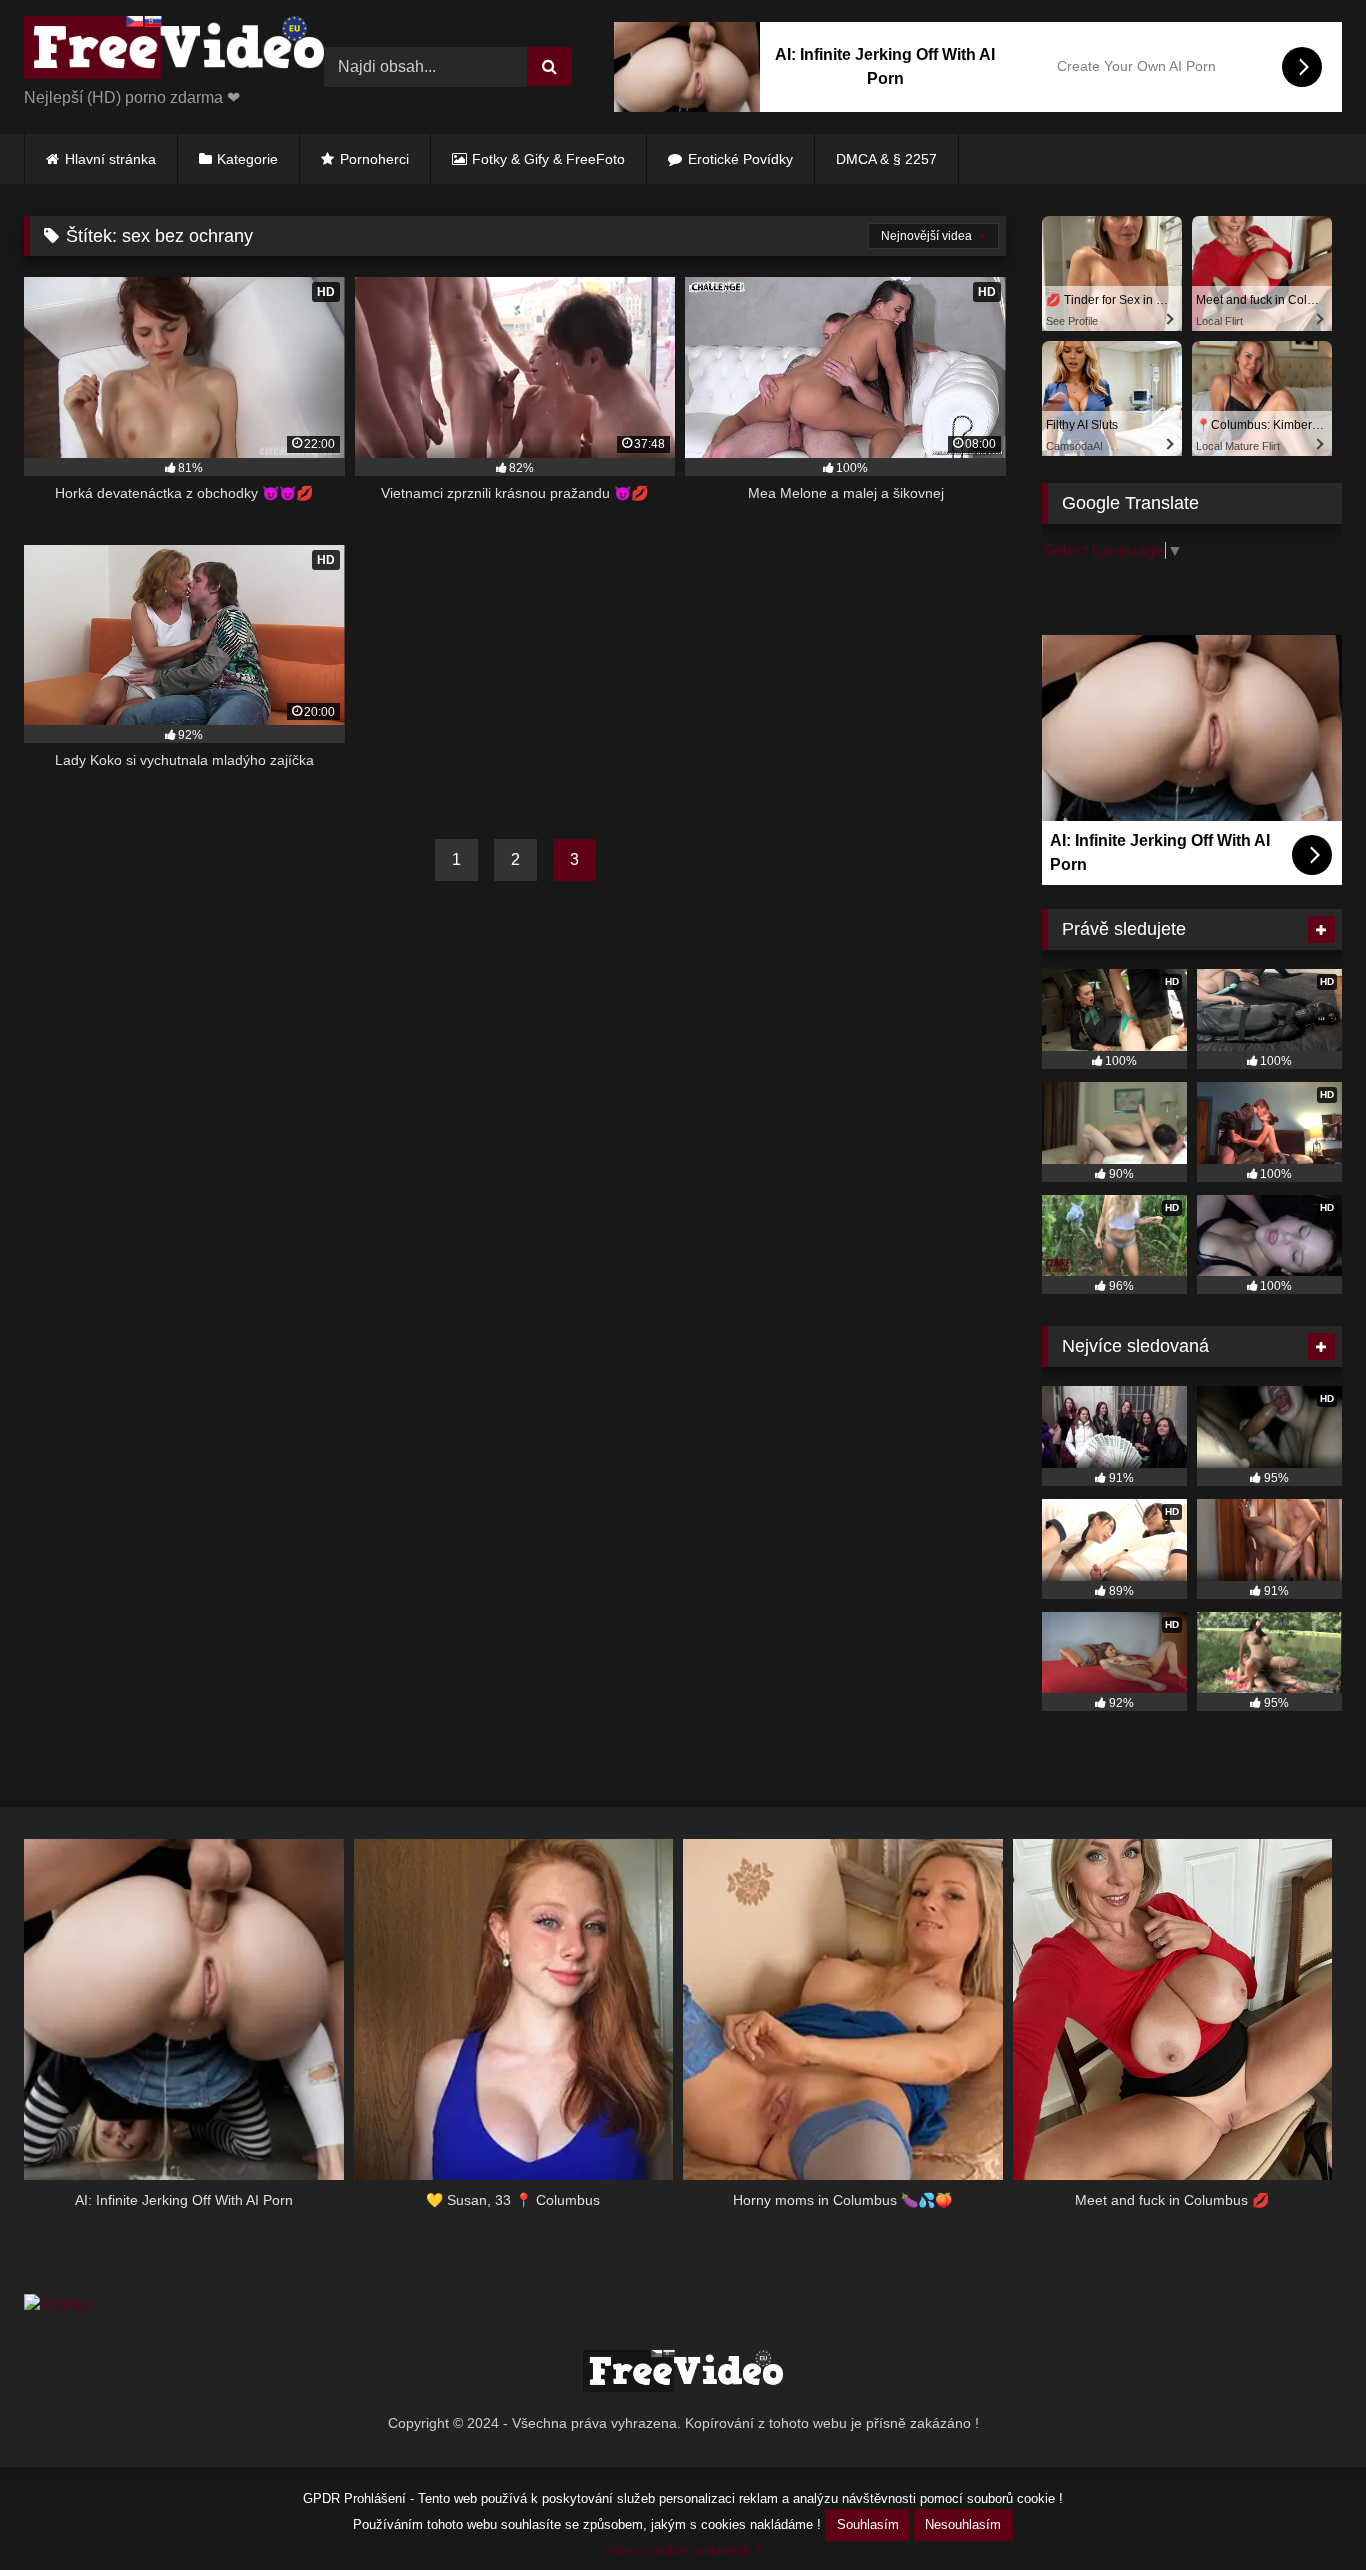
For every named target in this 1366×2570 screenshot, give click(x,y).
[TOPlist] (58, 2305)
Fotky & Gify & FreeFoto (548, 159)
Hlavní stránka (110, 159)
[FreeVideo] (174, 51)
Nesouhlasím (963, 2524)
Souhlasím (868, 2524)
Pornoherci (374, 159)
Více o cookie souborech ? (683, 2550)
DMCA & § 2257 (886, 159)
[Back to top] (1304, 2510)
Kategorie (247, 159)
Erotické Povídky (740, 159)
